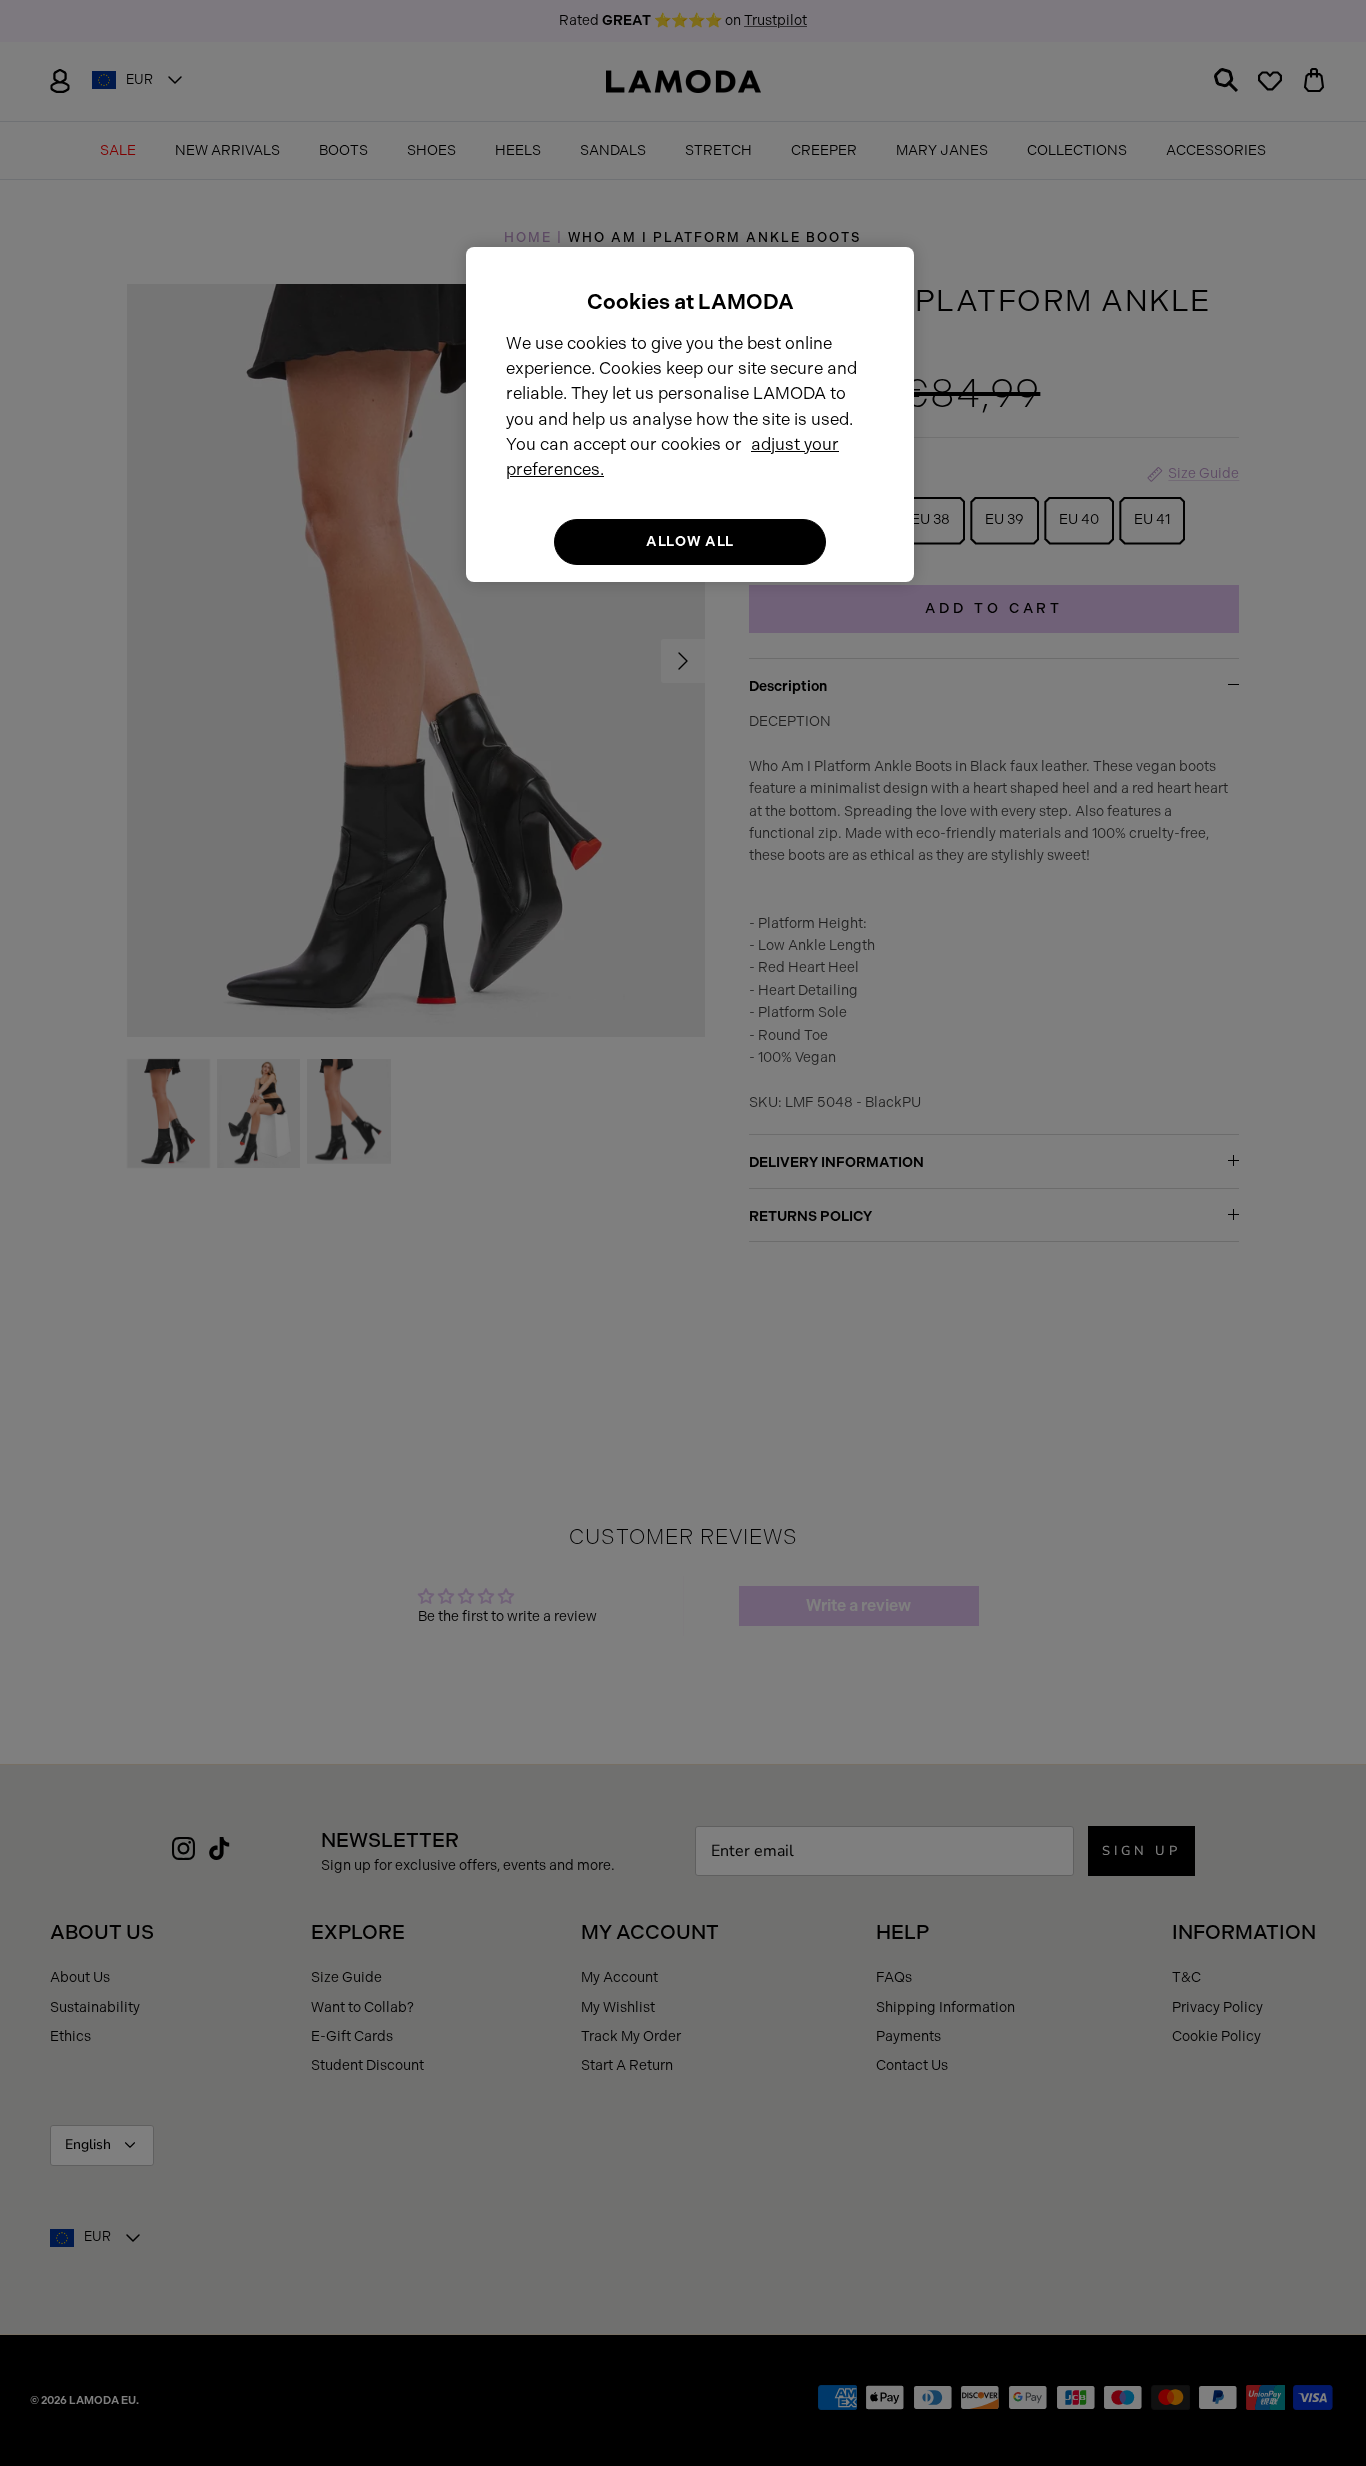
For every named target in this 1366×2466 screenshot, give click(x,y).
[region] (690, 414)
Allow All (690, 541)
